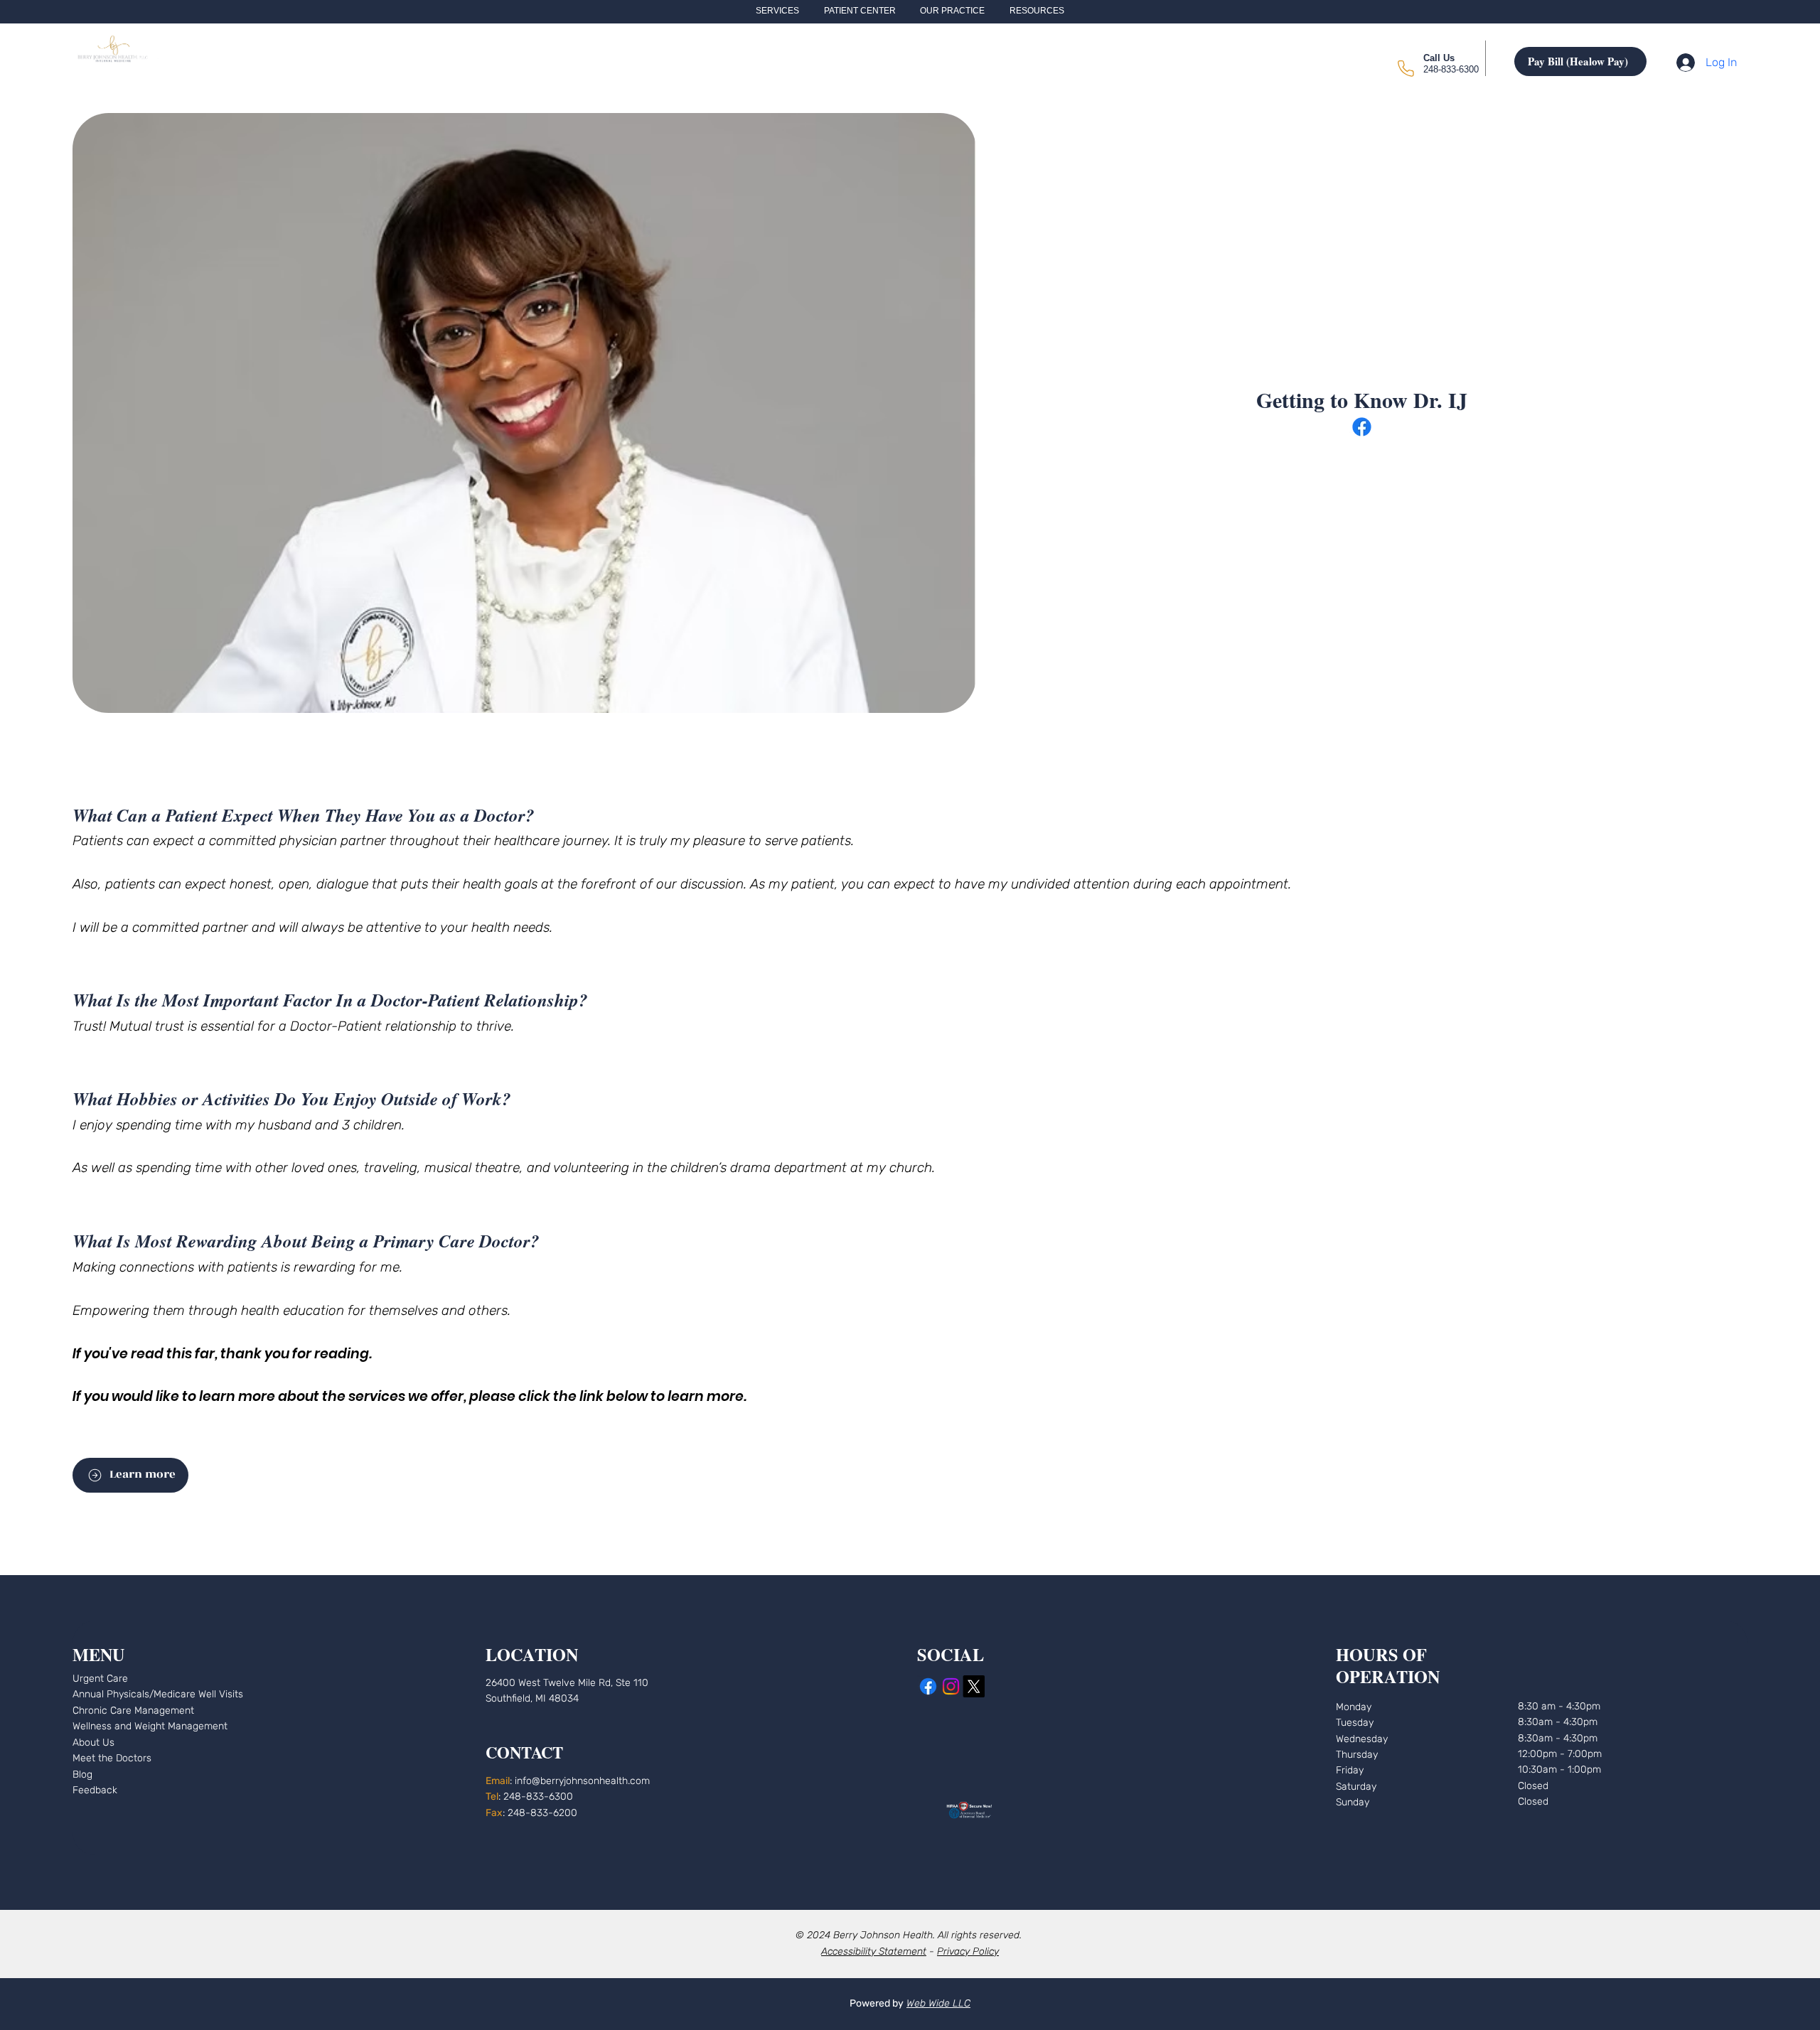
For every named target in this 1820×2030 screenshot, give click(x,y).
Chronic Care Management (133, 1711)
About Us (93, 1742)
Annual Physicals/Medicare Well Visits (158, 1694)
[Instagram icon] (951, 1686)
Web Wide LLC (938, 2003)
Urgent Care (100, 1679)
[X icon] (974, 1686)
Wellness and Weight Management (150, 1726)
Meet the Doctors (112, 1758)
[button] (777, 11)
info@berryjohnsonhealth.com (582, 1781)
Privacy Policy (968, 1951)
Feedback (95, 1790)
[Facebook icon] (928, 1686)
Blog (82, 1774)
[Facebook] (1362, 427)
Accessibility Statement (874, 1951)
